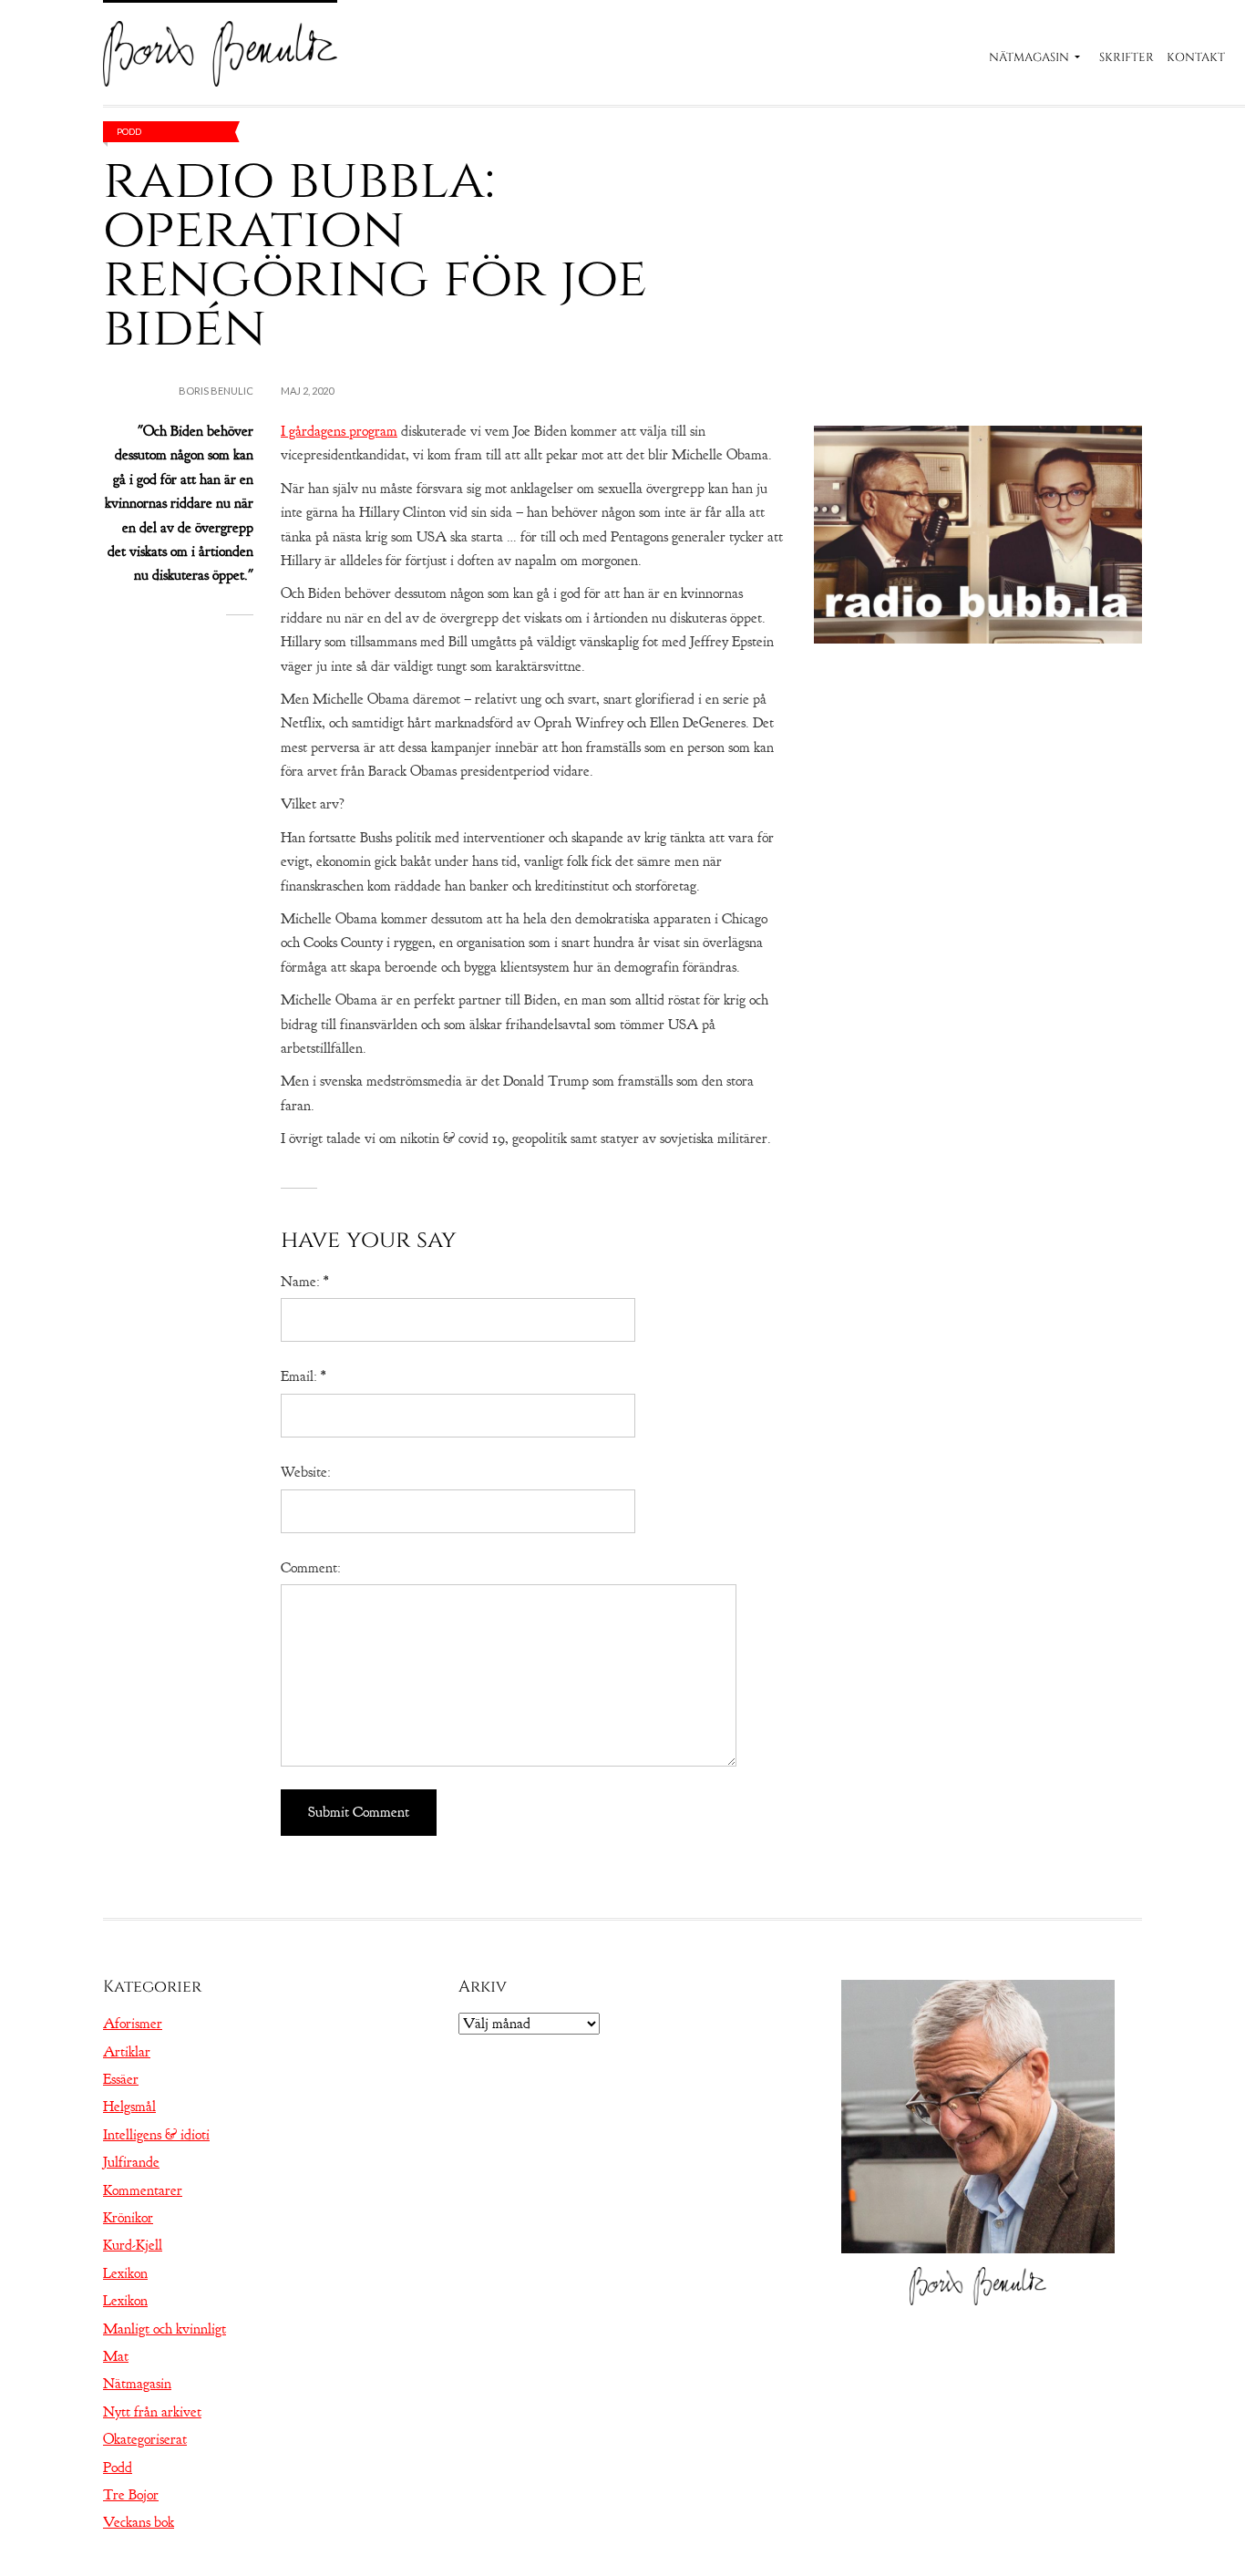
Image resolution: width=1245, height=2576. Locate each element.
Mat (116, 2356)
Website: (306, 1472)
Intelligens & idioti (156, 2135)
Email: (303, 1376)
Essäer (121, 2079)
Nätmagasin (1029, 57)
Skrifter (1127, 57)
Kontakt (1196, 57)
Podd (129, 131)
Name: (304, 1282)
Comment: (311, 1568)
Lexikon (125, 2273)
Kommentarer (143, 2190)
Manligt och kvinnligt (165, 2329)
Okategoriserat (145, 2439)
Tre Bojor (131, 2495)
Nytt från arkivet (152, 2412)
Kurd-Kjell (133, 2245)
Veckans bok (139, 2522)
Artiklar (127, 2052)
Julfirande (131, 2162)
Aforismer (133, 2024)
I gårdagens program (339, 431)
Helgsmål (129, 2107)
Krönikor (128, 2218)
